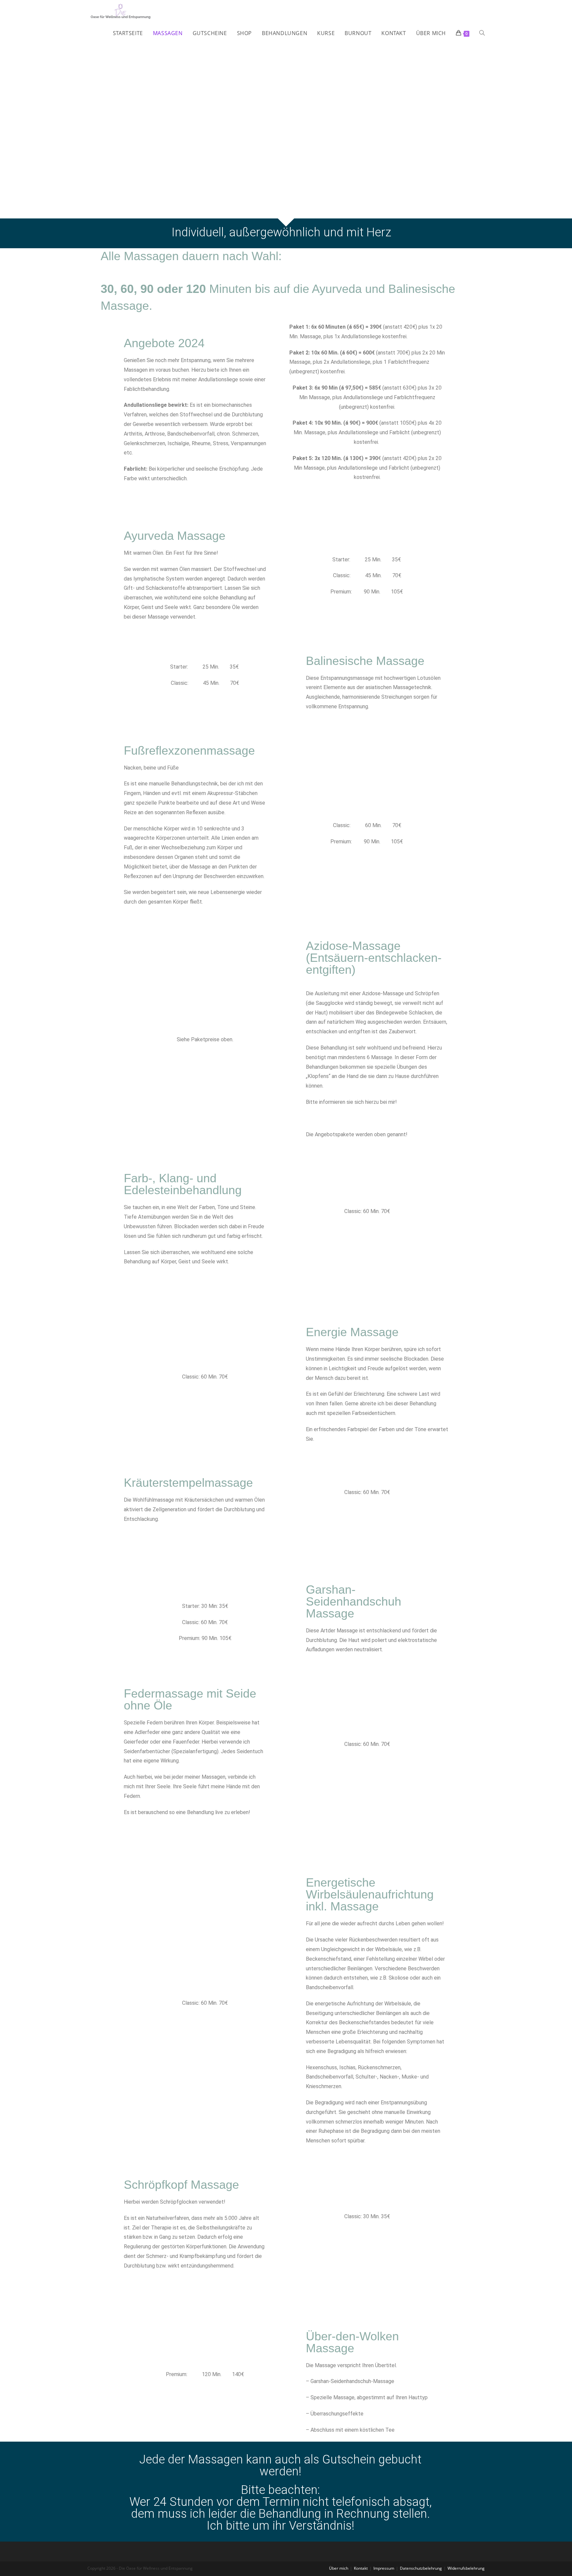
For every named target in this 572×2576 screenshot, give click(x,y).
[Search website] (482, 33)
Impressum (384, 2568)
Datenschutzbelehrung (421, 2568)
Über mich (339, 2568)
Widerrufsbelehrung (466, 2568)
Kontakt (361, 2568)
